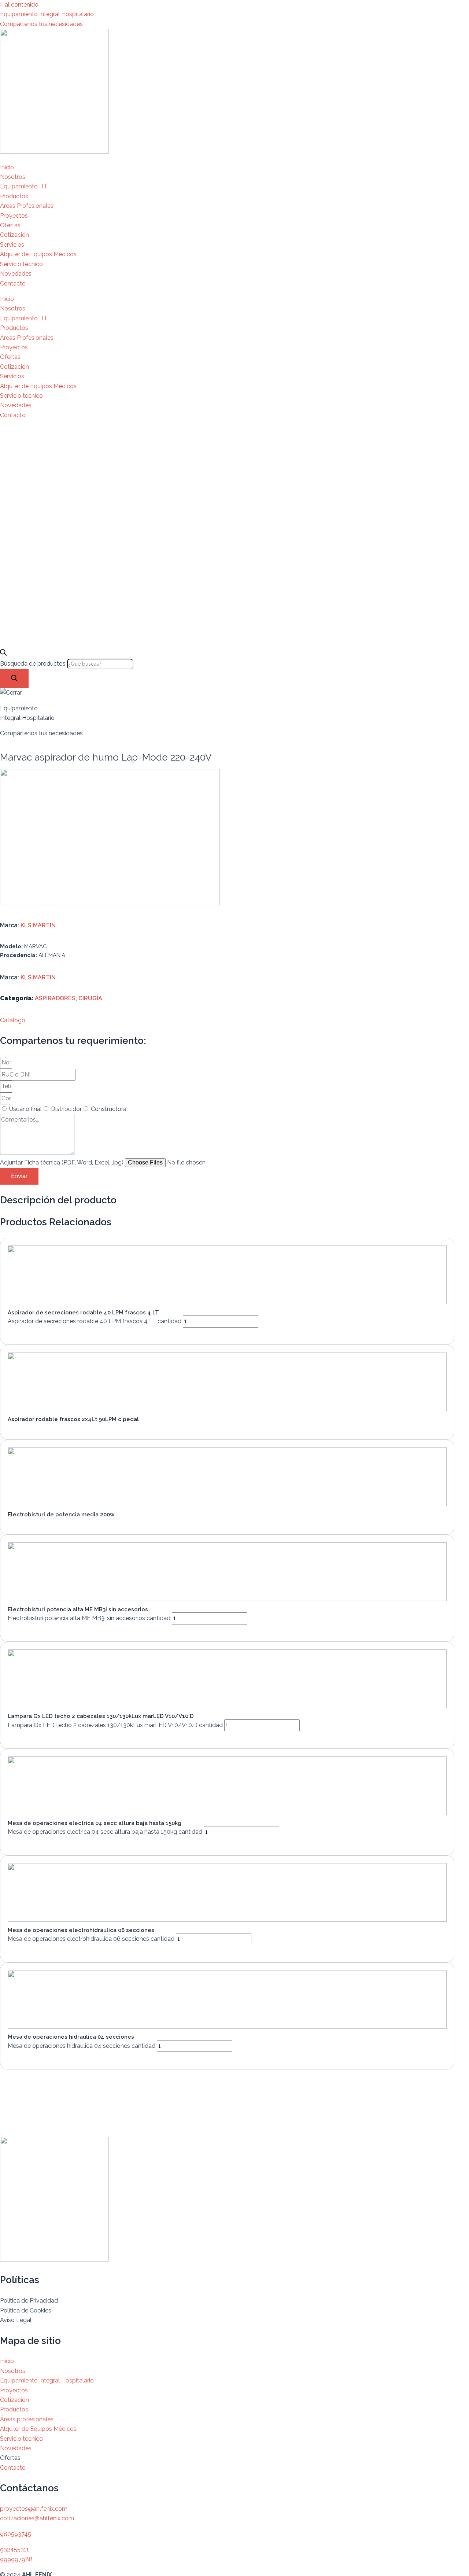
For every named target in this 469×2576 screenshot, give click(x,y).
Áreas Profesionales (27, 206)
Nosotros (13, 177)
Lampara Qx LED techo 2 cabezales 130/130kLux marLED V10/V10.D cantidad (115, 1725)
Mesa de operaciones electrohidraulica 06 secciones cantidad (91, 1939)
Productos (14, 196)
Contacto (13, 284)
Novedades (16, 274)
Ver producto (34, 1333)
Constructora (109, 1109)
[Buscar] (14, 679)
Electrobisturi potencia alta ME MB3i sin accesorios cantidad (89, 1618)
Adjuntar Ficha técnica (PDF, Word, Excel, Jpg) (62, 1162)
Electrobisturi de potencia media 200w (61, 1515)
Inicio (7, 167)
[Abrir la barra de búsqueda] (3, 654)
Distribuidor (66, 1109)
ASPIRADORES (55, 998)
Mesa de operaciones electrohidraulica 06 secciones (81, 1930)
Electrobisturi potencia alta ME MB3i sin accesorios (78, 1609)
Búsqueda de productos (34, 664)
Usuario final (25, 1109)
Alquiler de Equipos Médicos (38, 254)
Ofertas (10, 225)
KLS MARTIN (38, 925)
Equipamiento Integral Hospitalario (47, 14)
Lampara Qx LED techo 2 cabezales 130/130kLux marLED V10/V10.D (101, 1716)
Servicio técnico (21, 264)
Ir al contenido (19, 5)
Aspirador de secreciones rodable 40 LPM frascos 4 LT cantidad (95, 1321)
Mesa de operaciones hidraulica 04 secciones (71, 2037)
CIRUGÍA (90, 998)
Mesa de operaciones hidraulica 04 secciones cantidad (82, 2046)
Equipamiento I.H (23, 186)
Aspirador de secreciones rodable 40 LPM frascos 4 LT (83, 1313)
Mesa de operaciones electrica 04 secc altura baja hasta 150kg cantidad (105, 1832)
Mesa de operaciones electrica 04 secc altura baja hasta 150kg (95, 1823)
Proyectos (14, 216)
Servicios (12, 245)
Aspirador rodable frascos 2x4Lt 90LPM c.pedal (73, 1419)
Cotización (14, 235)
